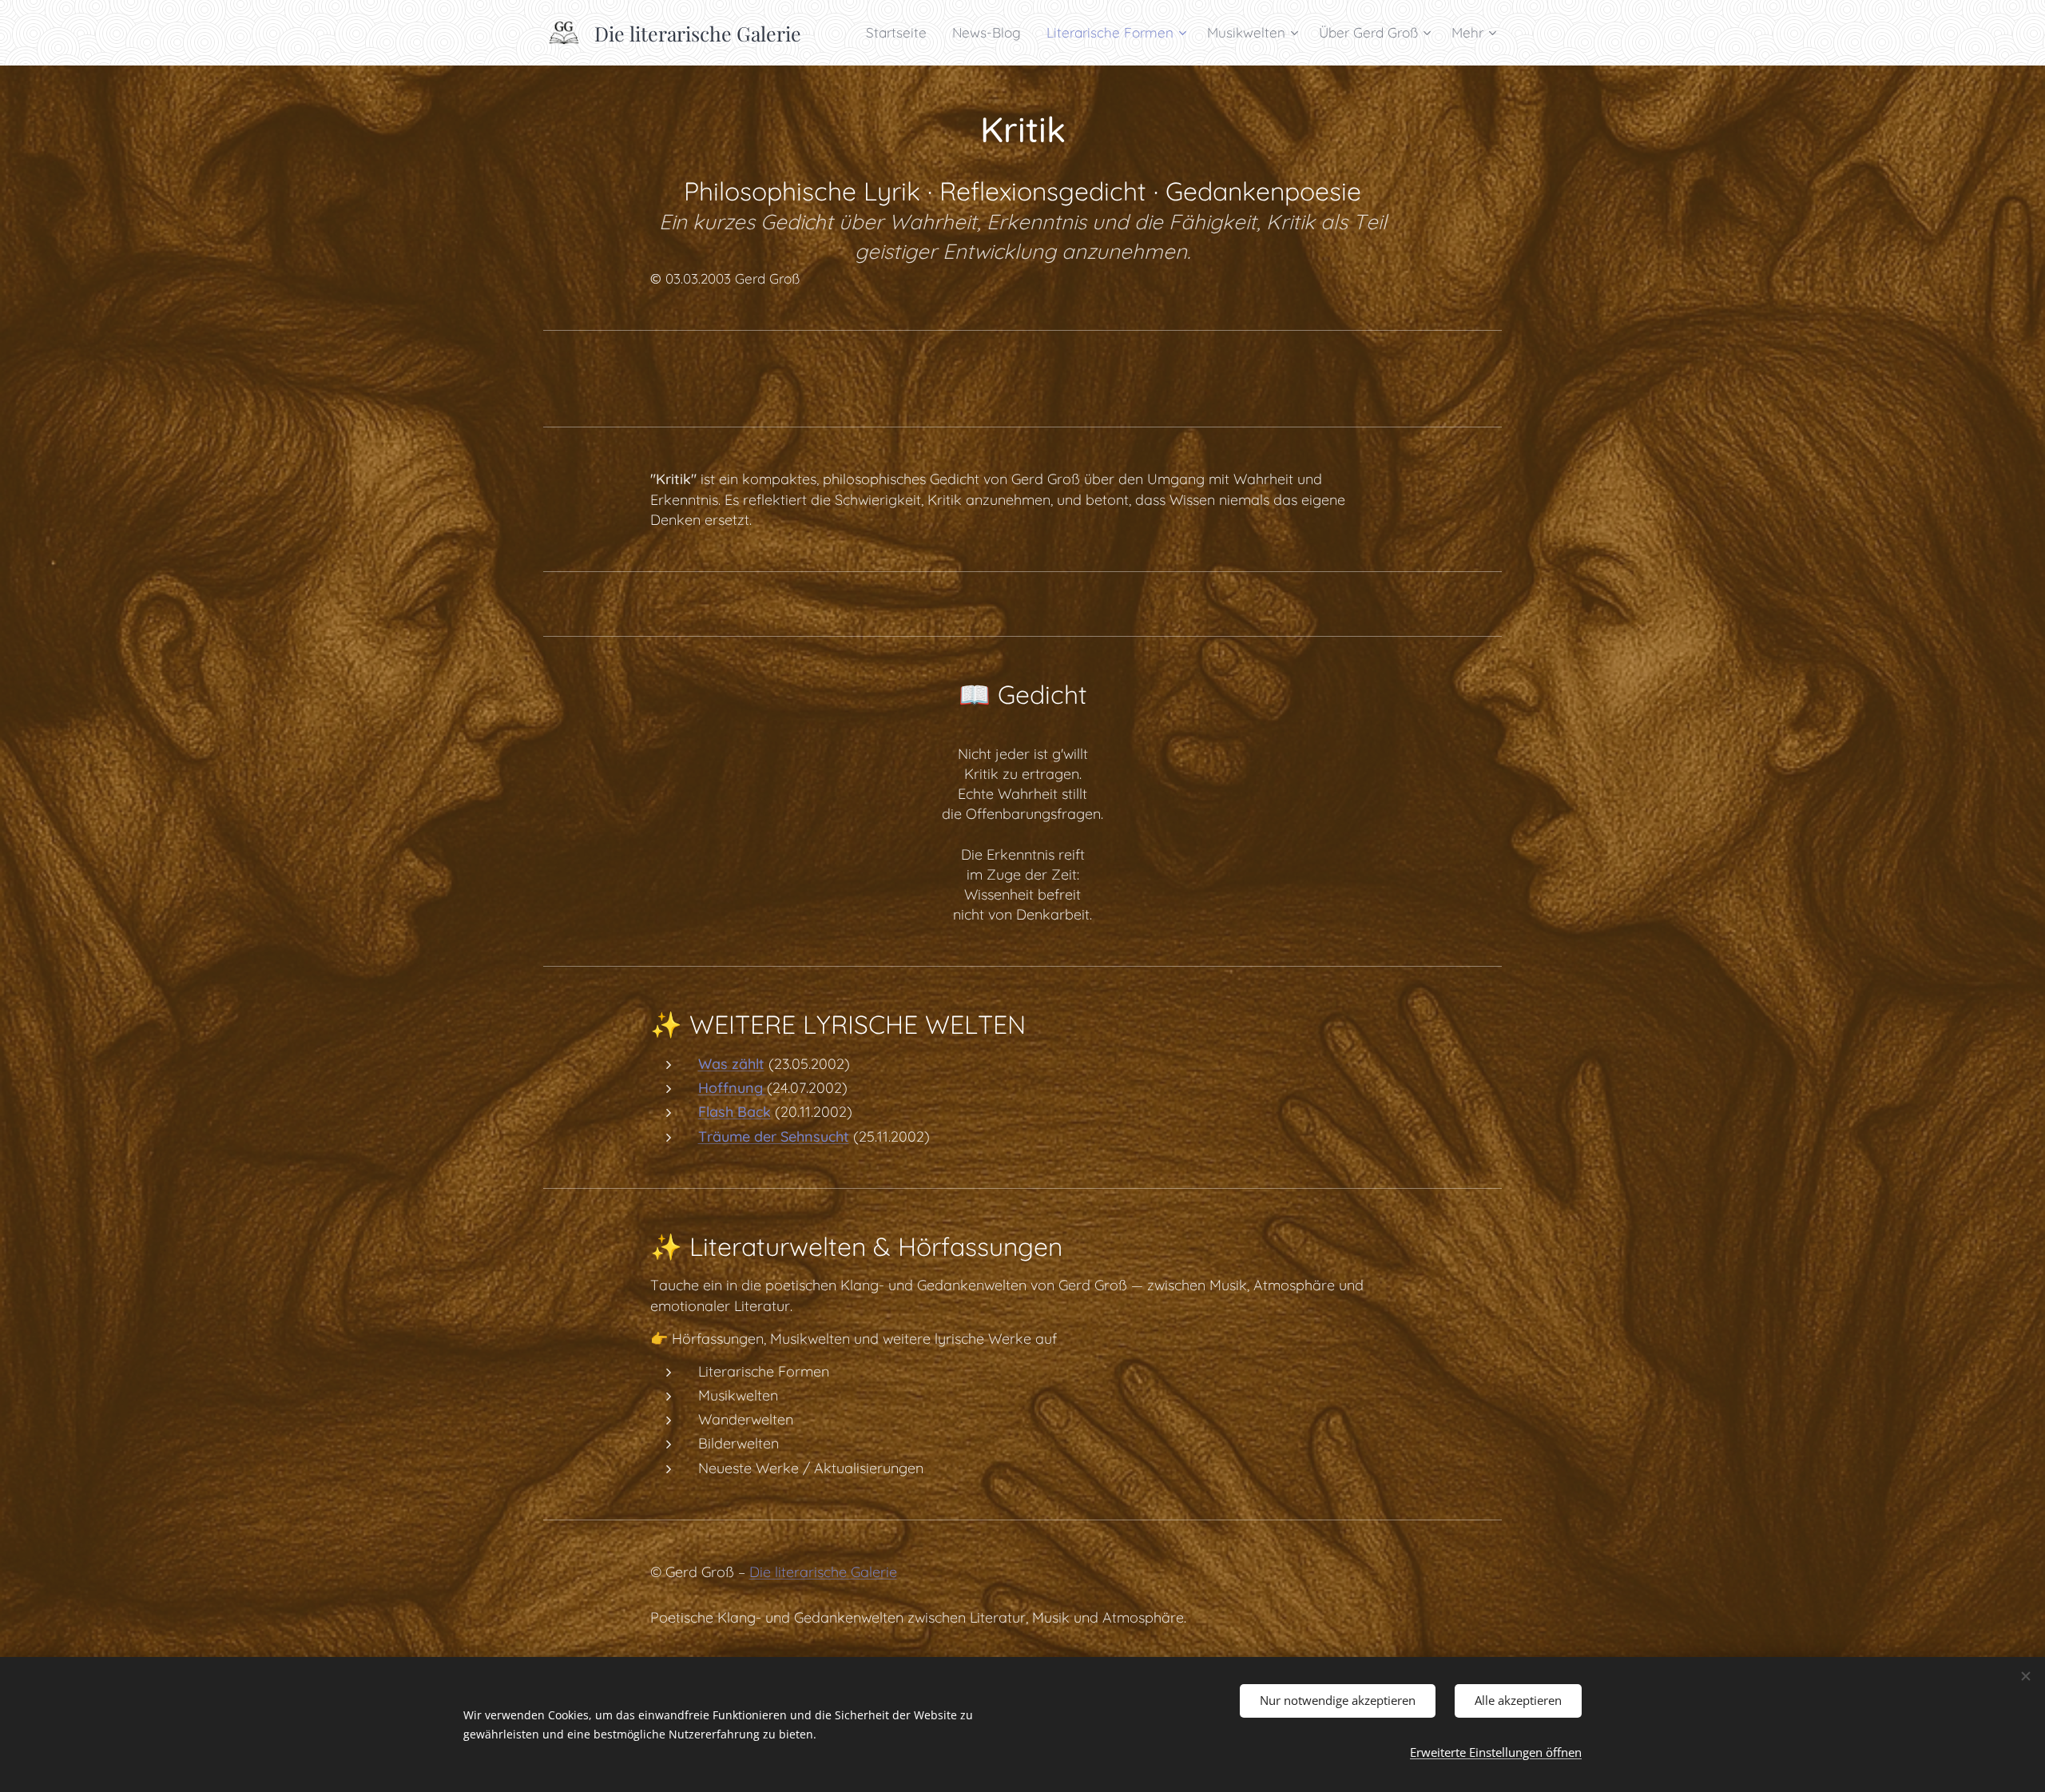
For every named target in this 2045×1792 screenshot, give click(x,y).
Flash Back (735, 1112)
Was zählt (731, 1064)
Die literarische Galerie (823, 1572)
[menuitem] (901, 33)
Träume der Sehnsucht (774, 1136)
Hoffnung (733, 1088)
